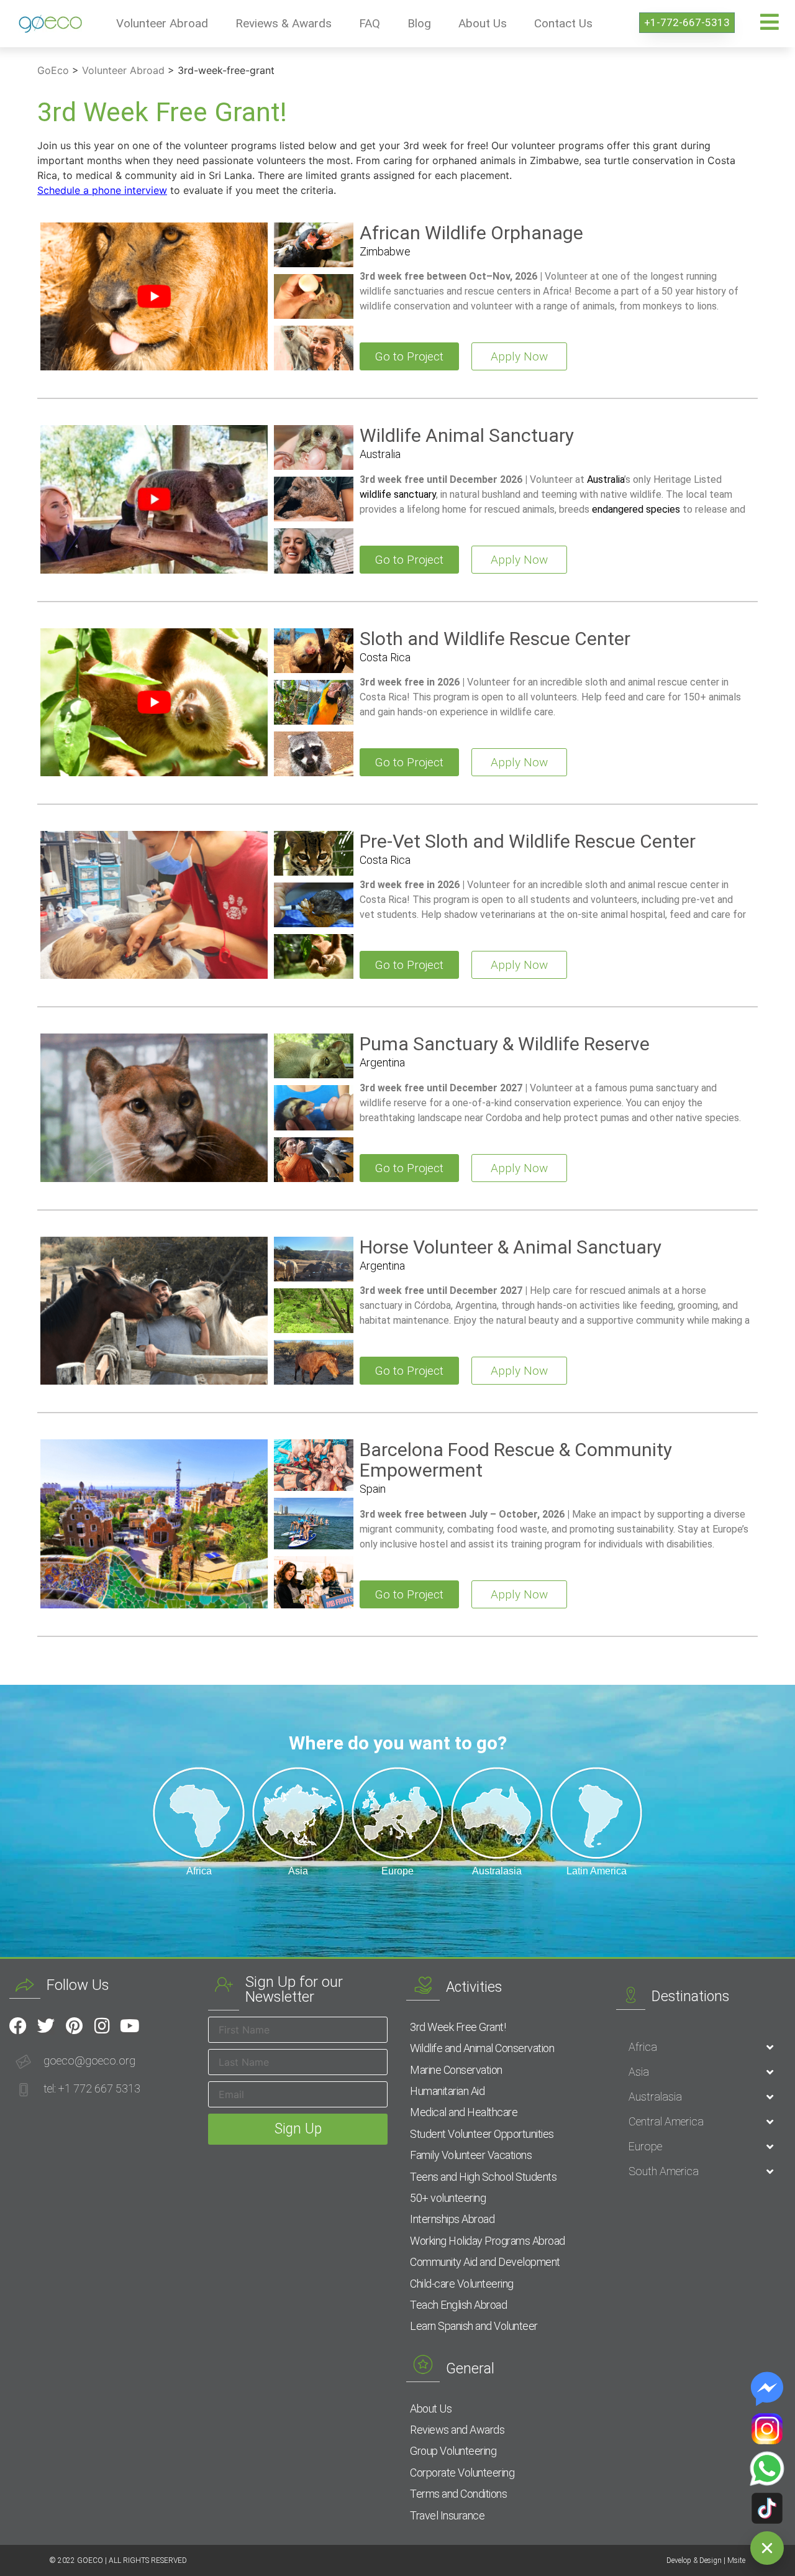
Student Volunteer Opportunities (482, 2134)
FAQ (370, 23)
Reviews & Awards (284, 23)
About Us (483, 23)
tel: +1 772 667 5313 (92, 2088)
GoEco (53, 70)
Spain (373, 1489)
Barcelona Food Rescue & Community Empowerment (516, 1460)
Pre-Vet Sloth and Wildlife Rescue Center (528, 841)
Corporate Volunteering (462, 2473)
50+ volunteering (448, 2198)
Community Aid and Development (485, 2262)
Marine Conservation (456, 2070)
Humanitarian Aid (447, 2091)
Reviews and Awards (457, 2430)
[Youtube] (130, 2026)
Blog (419, 23)
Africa (643, 2047)
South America (664, 2171)
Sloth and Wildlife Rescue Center (495, 639)
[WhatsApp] (767, 2468)
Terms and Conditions (458, 2494)
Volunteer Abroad (162, 23)
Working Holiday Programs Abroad (488, 2241)
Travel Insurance (447, 2515)
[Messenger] (767, 2389)
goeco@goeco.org (89, 2060)
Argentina (382, 1062)
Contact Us (563, 23)
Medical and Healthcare (464, 2112)
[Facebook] (18, 2026)
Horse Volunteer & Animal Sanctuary (511, 1247)
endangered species (636, 509)
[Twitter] (46, 2026)
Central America (666, 2121)
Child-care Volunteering (462, 2284)
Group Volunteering (453, 2451)
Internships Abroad (452, 2219)
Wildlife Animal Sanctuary (467, 435)
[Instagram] (102, 2026)
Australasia (655, 2097)
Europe (645, 2146)
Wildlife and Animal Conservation (482, 2048)
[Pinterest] (74, 2026)
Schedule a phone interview (102, 190)
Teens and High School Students (483, 2177)
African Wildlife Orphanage (471, 233)
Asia (639, 2072)
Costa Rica (385, 657)
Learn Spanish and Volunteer (474, 2326)
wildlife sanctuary (398, 494)
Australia (380, 454)
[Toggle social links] (767, 2548)
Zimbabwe (385, 251)
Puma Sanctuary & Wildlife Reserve (505, 1044)
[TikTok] (767, 2508)
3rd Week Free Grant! (458, 2027)
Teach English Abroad (458, 2305)
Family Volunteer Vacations (471, 2155)
